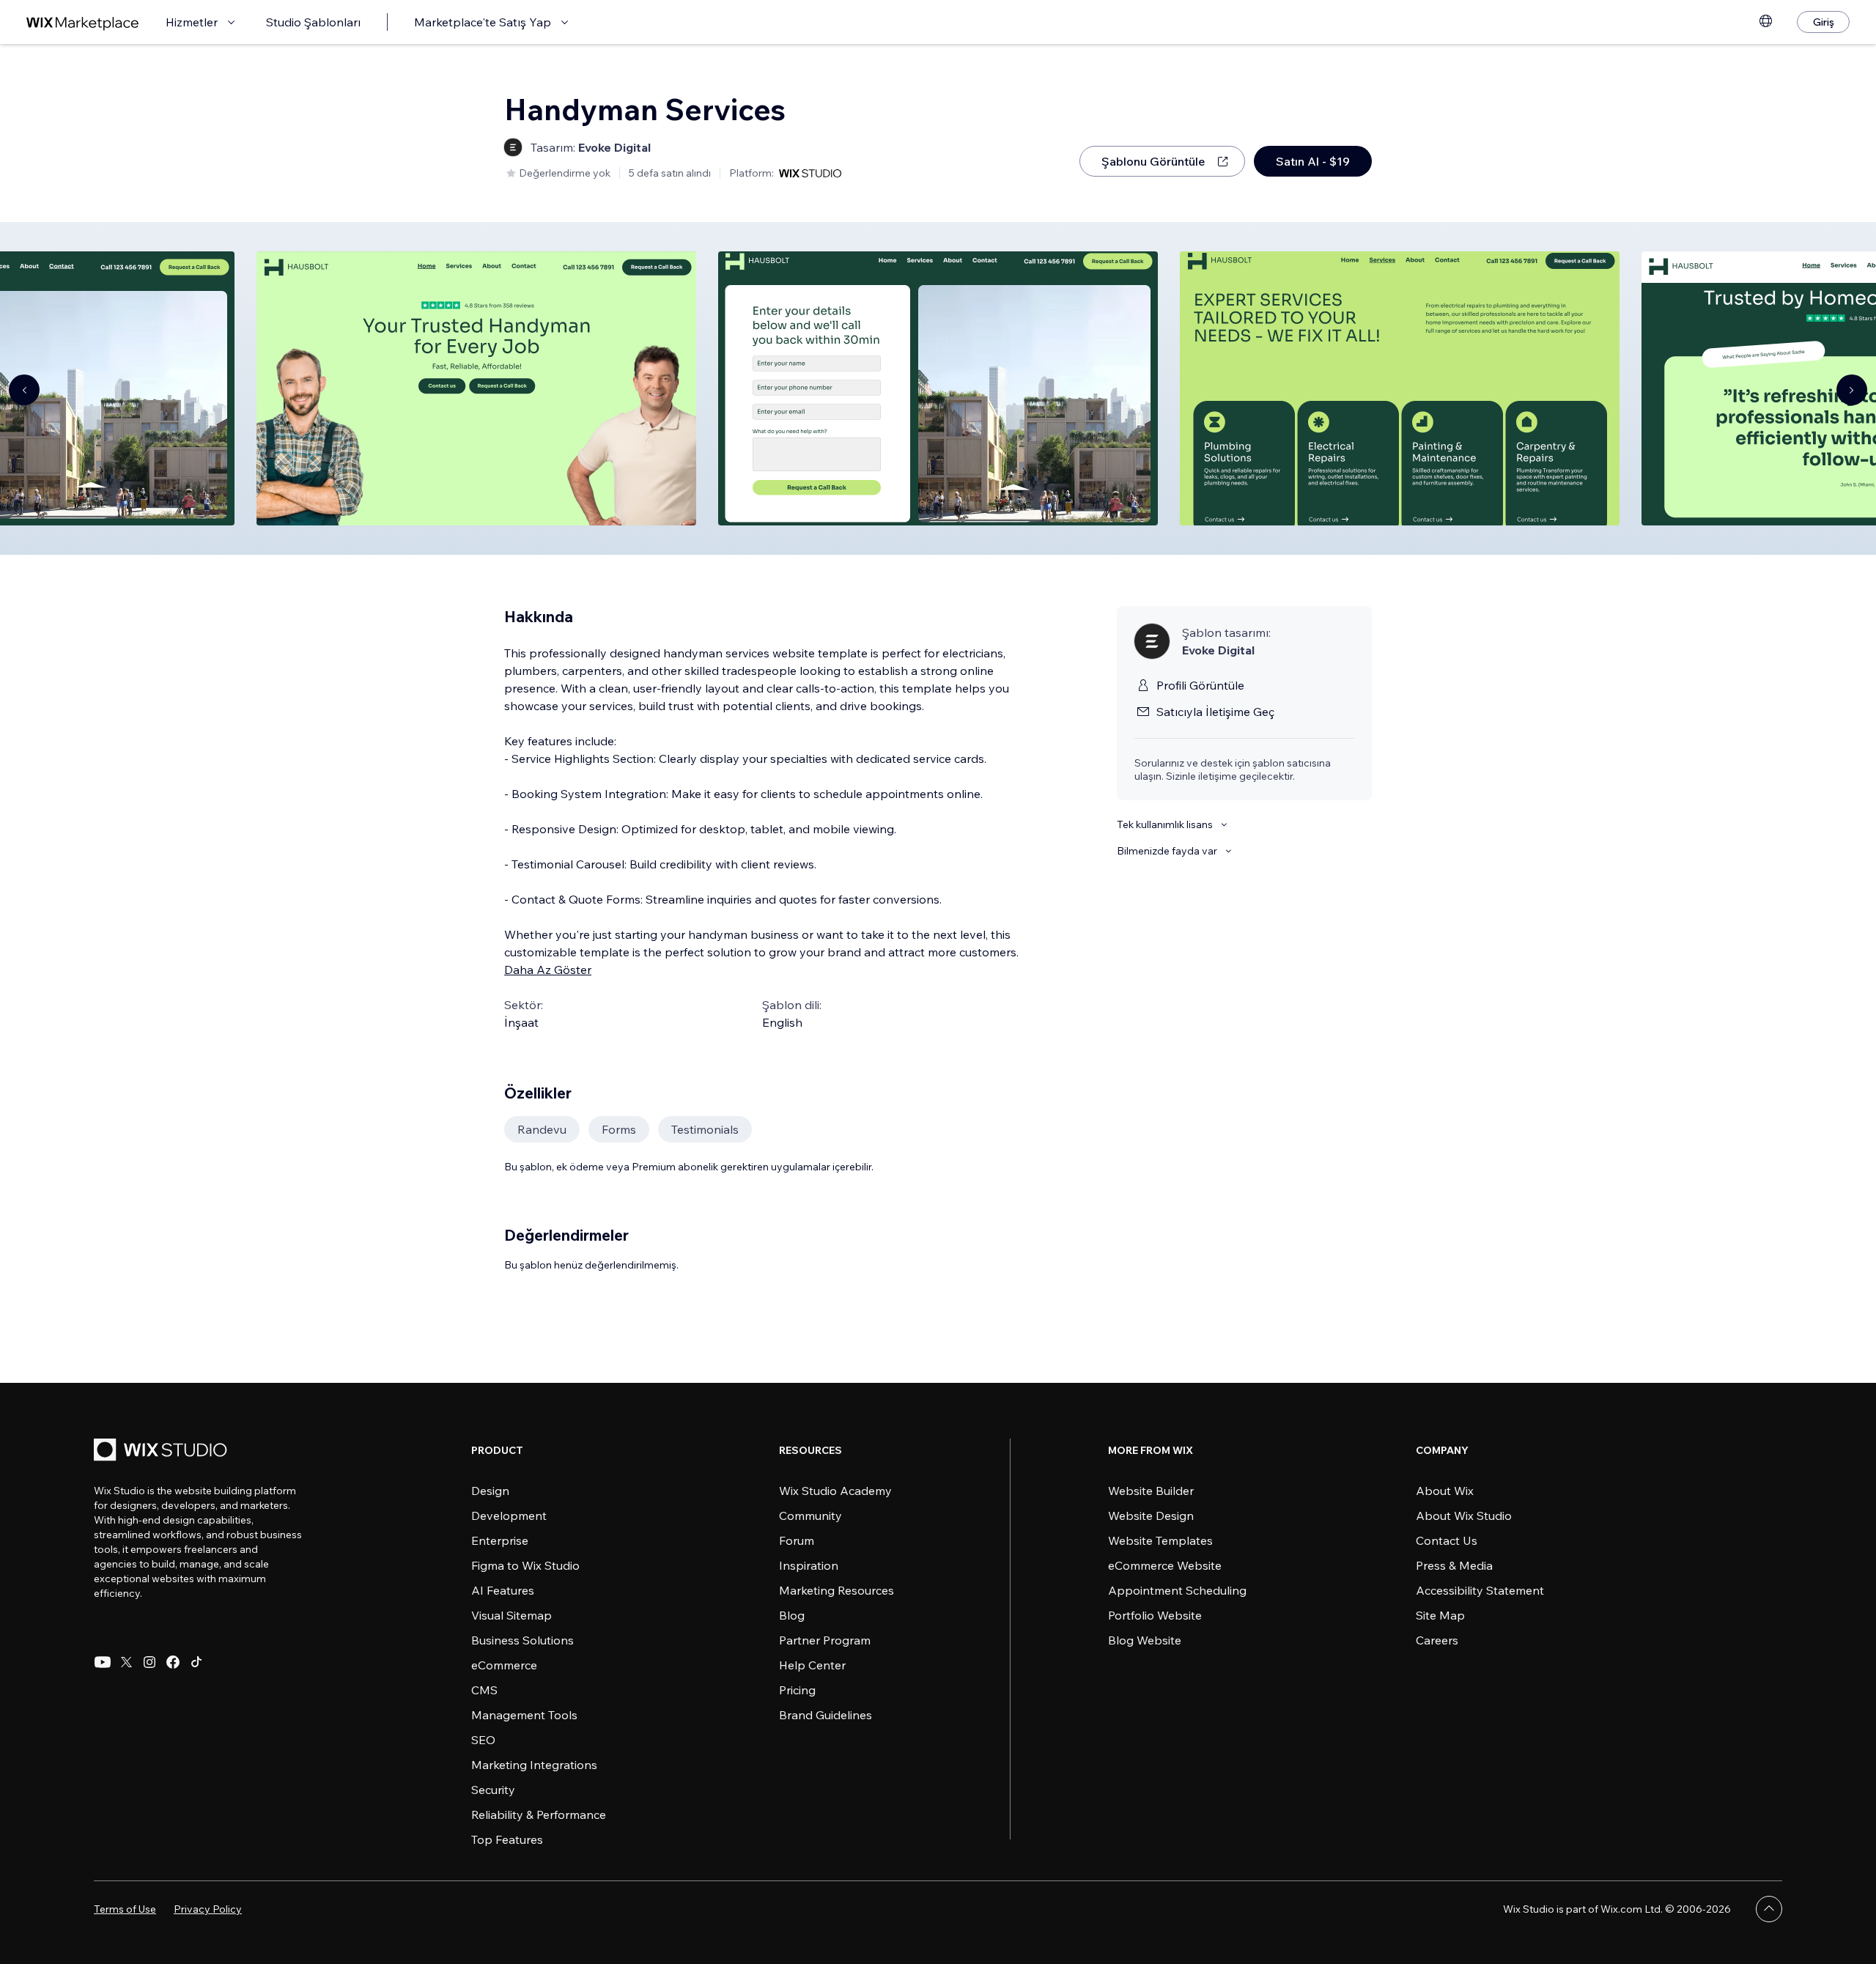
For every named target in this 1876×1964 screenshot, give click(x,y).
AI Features (503, 1590)
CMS (484, 1690)
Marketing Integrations (534, 1765)
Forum (797, 1540)
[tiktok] (196, 1662)
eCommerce (504, 1665)
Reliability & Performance (539, 1815)
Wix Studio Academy (835, 1491)
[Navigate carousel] (24, 390)
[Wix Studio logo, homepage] (163, 1451)
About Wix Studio (1464, 1516)
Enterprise (500, 1540)
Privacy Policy (208, 1909)
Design (490, 1491)
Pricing (797, 1690)
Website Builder (1151, 1491)
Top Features (507, 1839)
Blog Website (1145, 1640)
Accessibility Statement (1480, 1590)
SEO (483, 1740)
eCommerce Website (1165, 1565)
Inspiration (809, 1565)
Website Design (1151, 1516)
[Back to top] (1769, 1909)
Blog (792, 1615)
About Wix (1445, 1491)
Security (493, 1790)
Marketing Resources (837, 1590)
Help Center (812, 1665)
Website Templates (1160, 1540)
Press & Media (1454, 1565)
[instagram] (149, 1662)
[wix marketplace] (83, 22)
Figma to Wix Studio (525, 1565)
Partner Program (825, 1640)
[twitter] (126, 1662)
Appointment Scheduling (1177, 1590)
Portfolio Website (1155, 1615)
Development (509, 1516)
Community (810, 1516)
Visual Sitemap (512, 1615)
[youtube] (103, 1662)
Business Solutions (522, 1640)
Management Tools (524, 1715)
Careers (1437, 1640)
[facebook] (173, 1662)
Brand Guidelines (826, 1715)
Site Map (1440, 1615)
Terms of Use (125, 1909)
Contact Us (1447, 1540)
